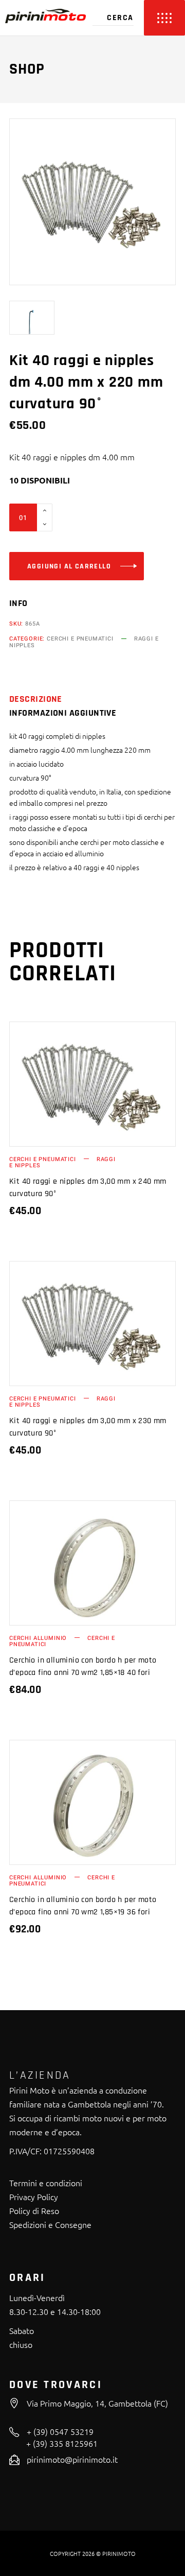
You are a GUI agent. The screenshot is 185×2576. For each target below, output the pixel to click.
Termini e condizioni (46, 2183)
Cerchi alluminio (38, 1638)
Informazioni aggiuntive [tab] (63, 713)
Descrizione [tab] (36, 699)
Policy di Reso (34, 2210)
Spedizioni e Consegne (50, 2224)
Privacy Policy (34, 2197)
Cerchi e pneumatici (80, 639)
